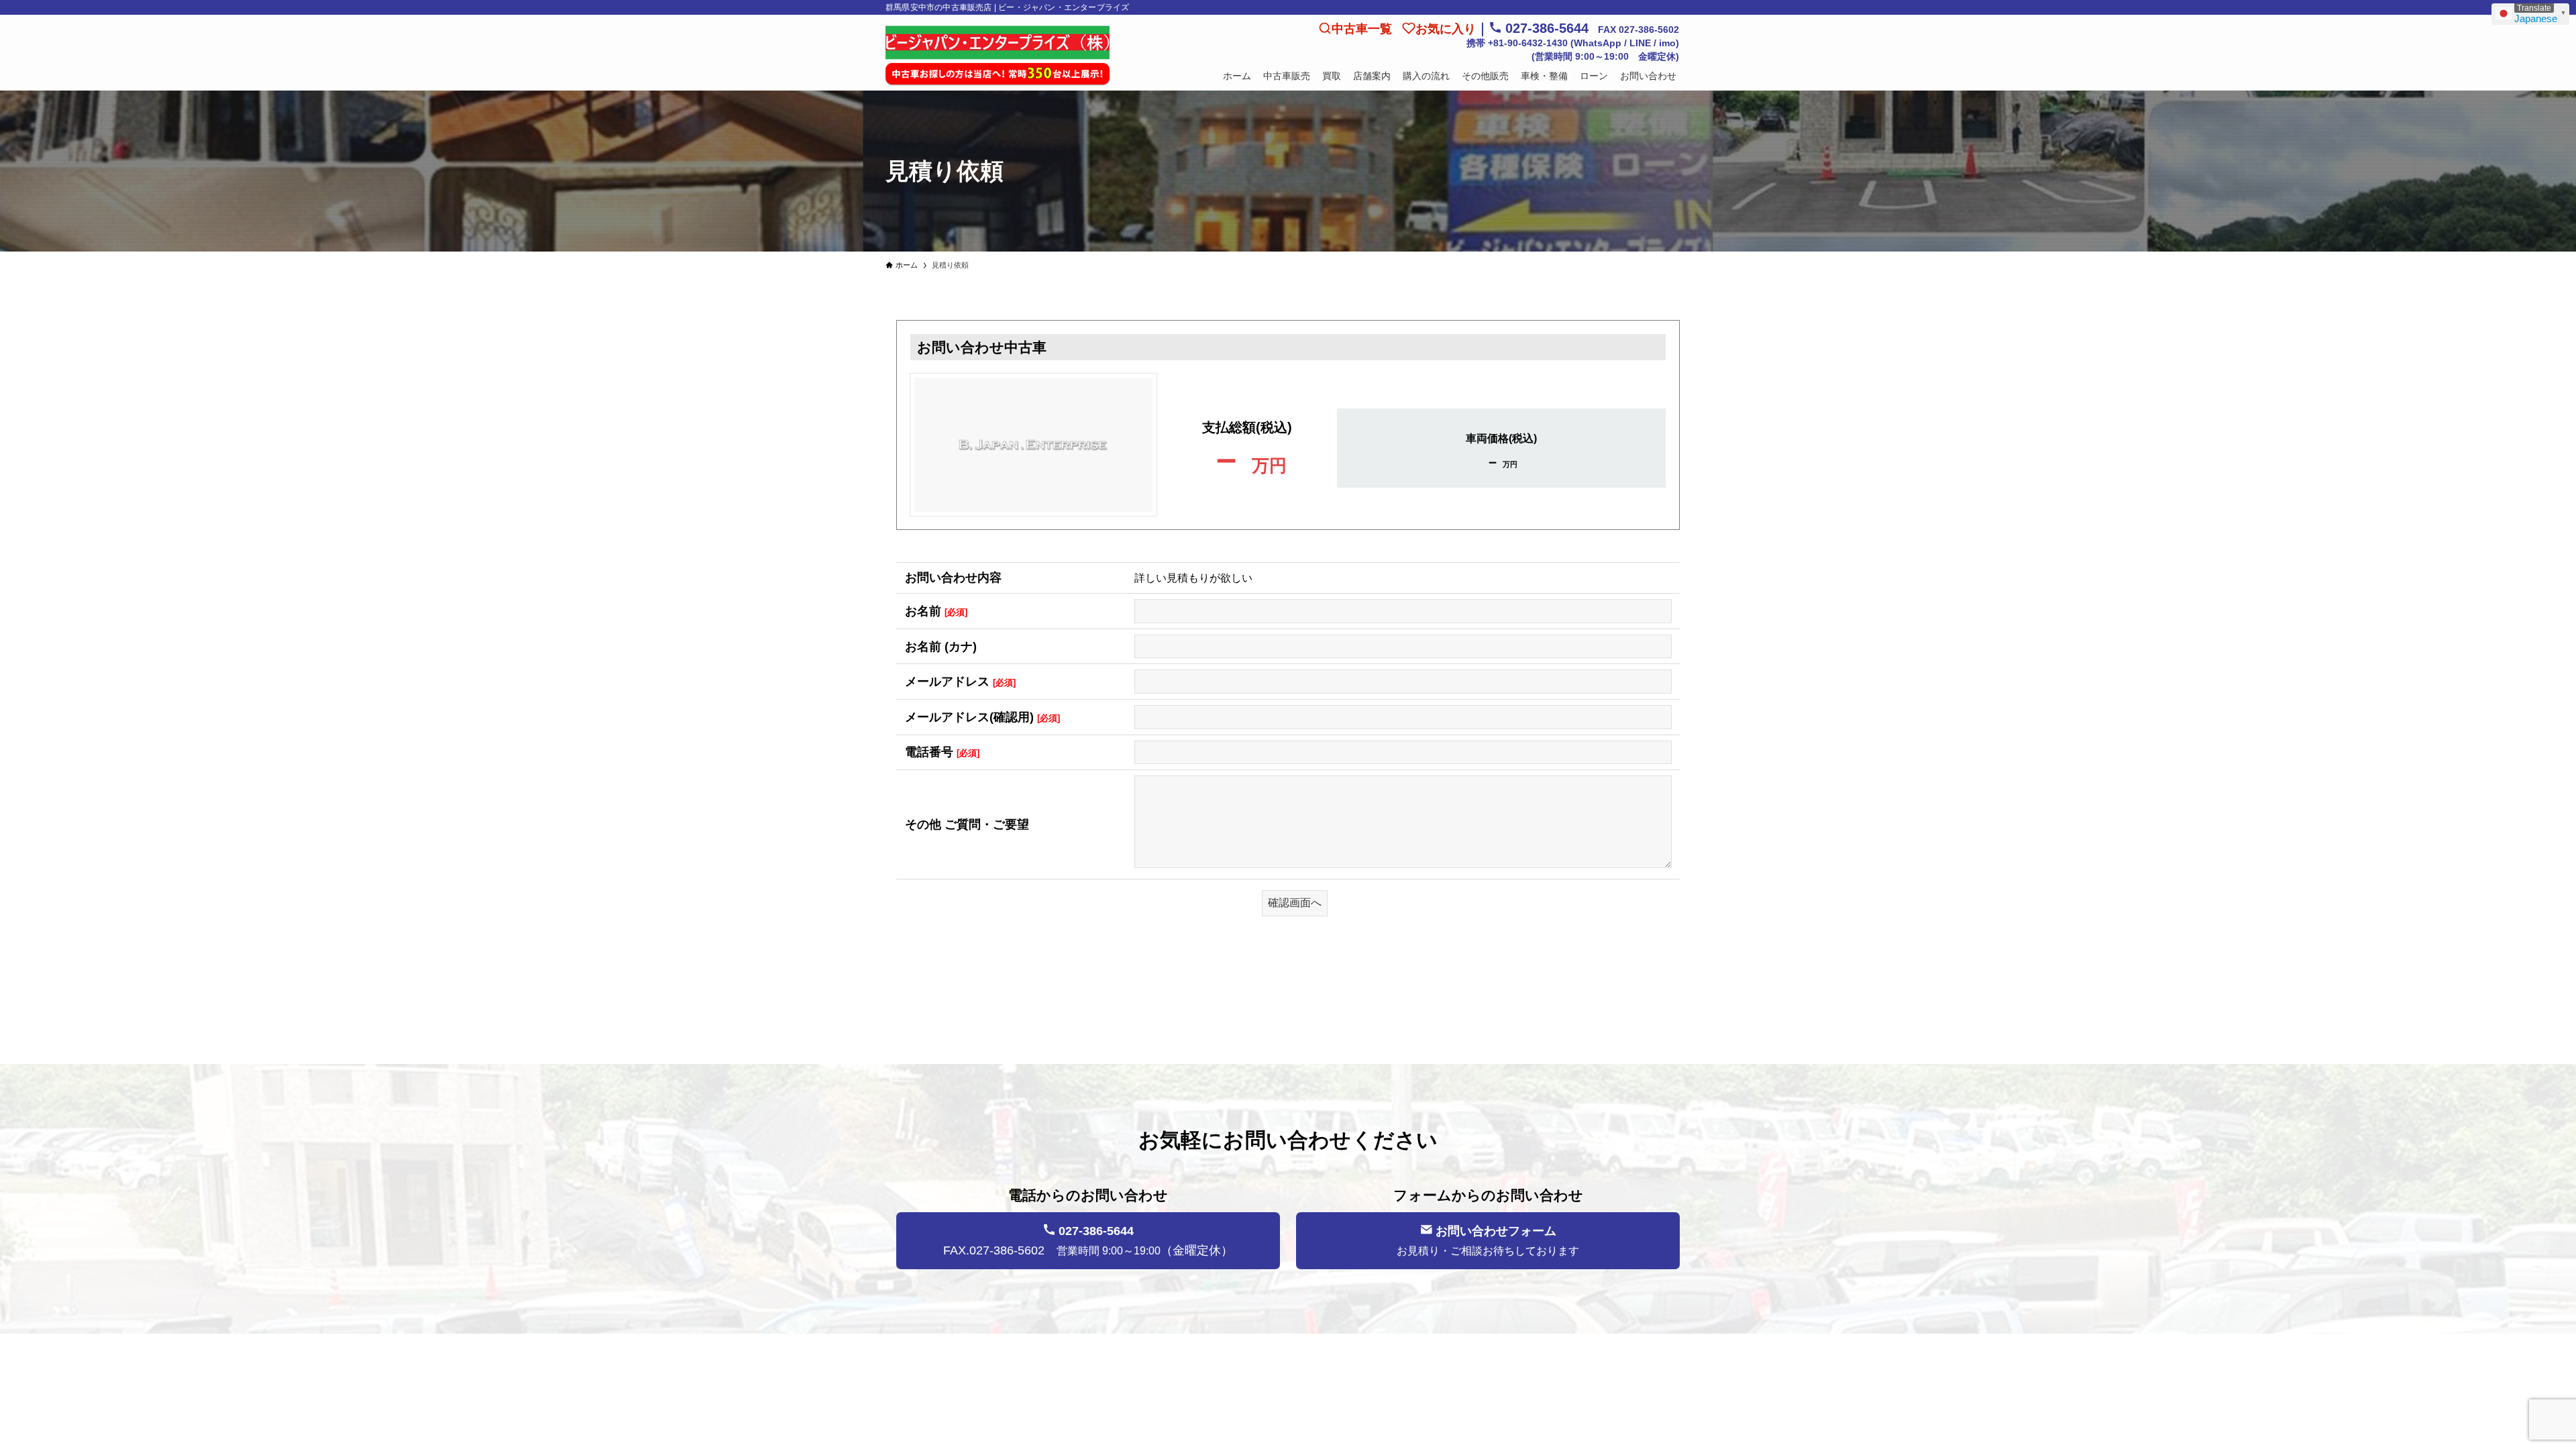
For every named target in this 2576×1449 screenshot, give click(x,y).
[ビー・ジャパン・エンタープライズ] (998, 56)
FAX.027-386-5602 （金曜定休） (1088, 1241)
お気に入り (1446, 29)
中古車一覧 (1362, 29)
